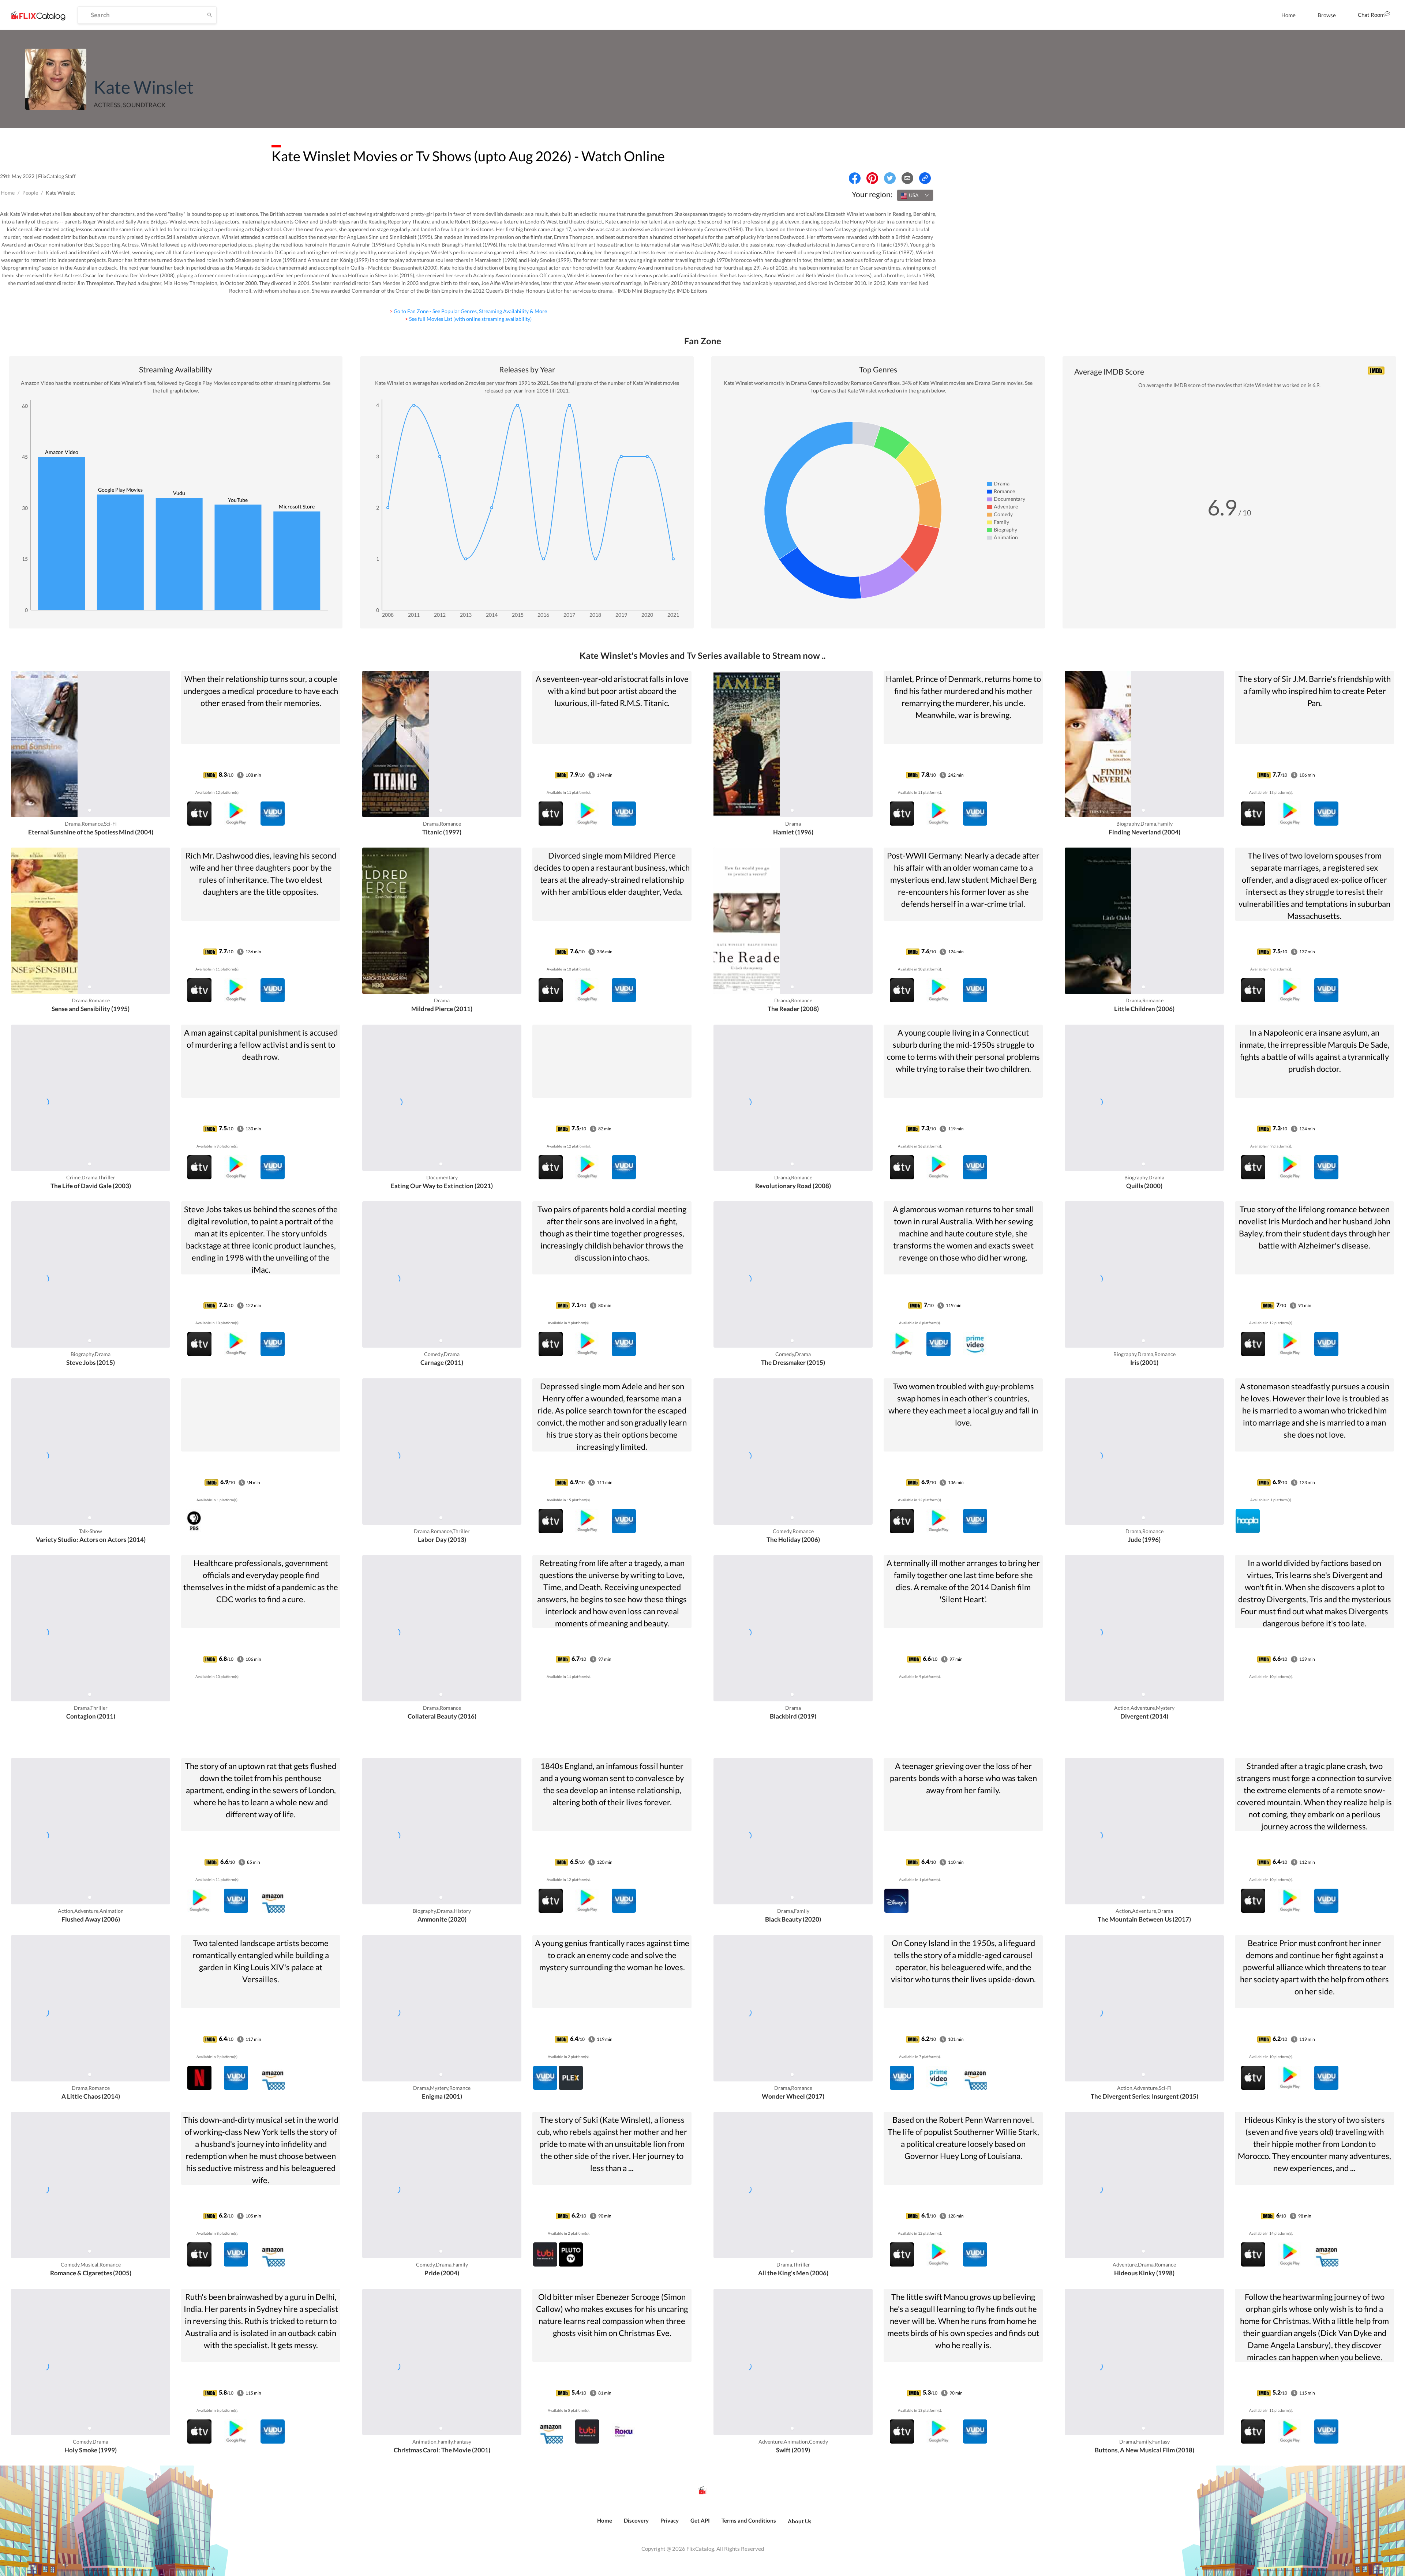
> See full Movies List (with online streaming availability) (468, 319)
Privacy (670, 2520)
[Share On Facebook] (855, 178)
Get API (700, 2520)
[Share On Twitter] (890, 178)
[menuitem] (1288, 15)
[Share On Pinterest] (872, 178)
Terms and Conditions (749, 2520)
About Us (800, 2521)
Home (1288, 15)
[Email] (907, 178)
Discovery (636, 2520)
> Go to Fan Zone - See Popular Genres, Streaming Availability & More (468, 311)
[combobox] (915, 195)
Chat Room (1371, 15)
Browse (1327, 15)
